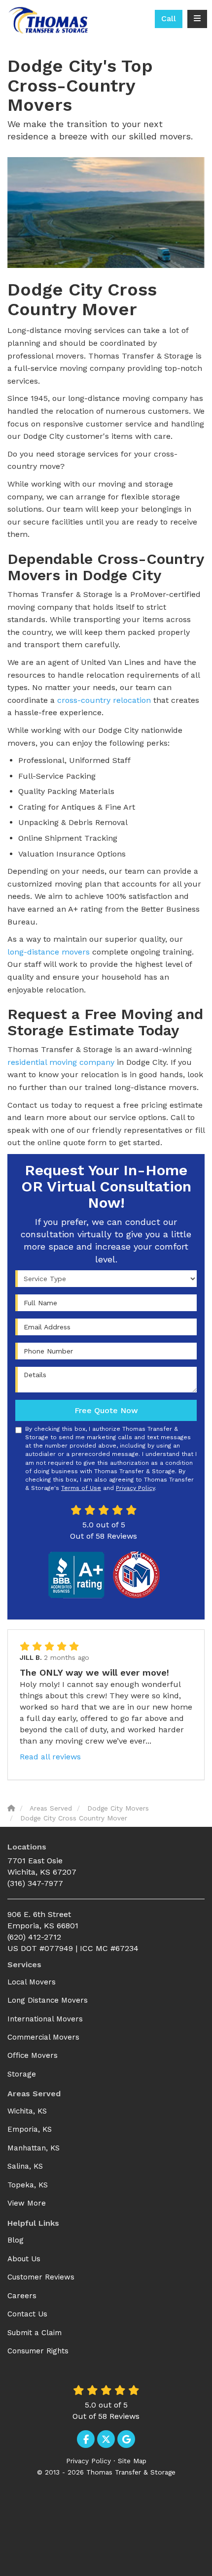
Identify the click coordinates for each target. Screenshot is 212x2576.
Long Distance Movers (48, 2000)
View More (27, 2203)
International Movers (45, 2019)
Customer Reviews (41, 2277)
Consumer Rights (38, 2351)
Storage (22, 2074)
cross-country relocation (104, 700)
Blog (16, 2240)
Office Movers (33, 2055)
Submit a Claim (35, 2333)
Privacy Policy (135, 1488)
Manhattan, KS (34, 2148)
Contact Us (27, 2314)
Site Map (132, 2461)
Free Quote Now (106, 1410)
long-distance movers (49, 952)
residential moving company (61, 1062)
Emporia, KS (30, 2129)
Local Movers (32, 1982)
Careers (22, 2296)
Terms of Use (81, 1488)
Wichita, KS (27, 2111)
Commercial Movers (43, 2037)
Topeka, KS (28, 2185)
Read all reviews (50, 1757)
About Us (24, 2259)
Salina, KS (25, 2166)
